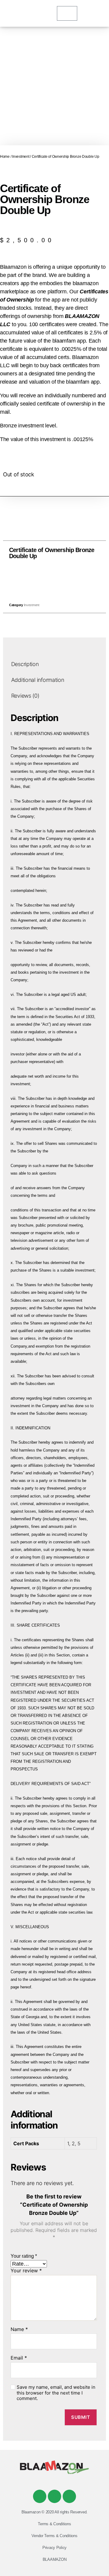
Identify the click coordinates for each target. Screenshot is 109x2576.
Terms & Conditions (54, 2524)
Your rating (24, 2256)
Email (19, 2358)
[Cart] (67, 13)
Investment (21, 157)
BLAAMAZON (55, 2559)
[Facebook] (40, 2496)
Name (19, 2329)
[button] (41, 580)
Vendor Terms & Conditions (54, 2536)
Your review (26, 2271)
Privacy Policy (54, 2548)
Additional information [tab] (38, 680)
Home (5, 157)
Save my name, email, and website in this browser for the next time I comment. (56, 2393)
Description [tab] (25, 664)
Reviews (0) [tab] (25, 696)
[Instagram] (69, 2496)
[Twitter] (54, 2496)
